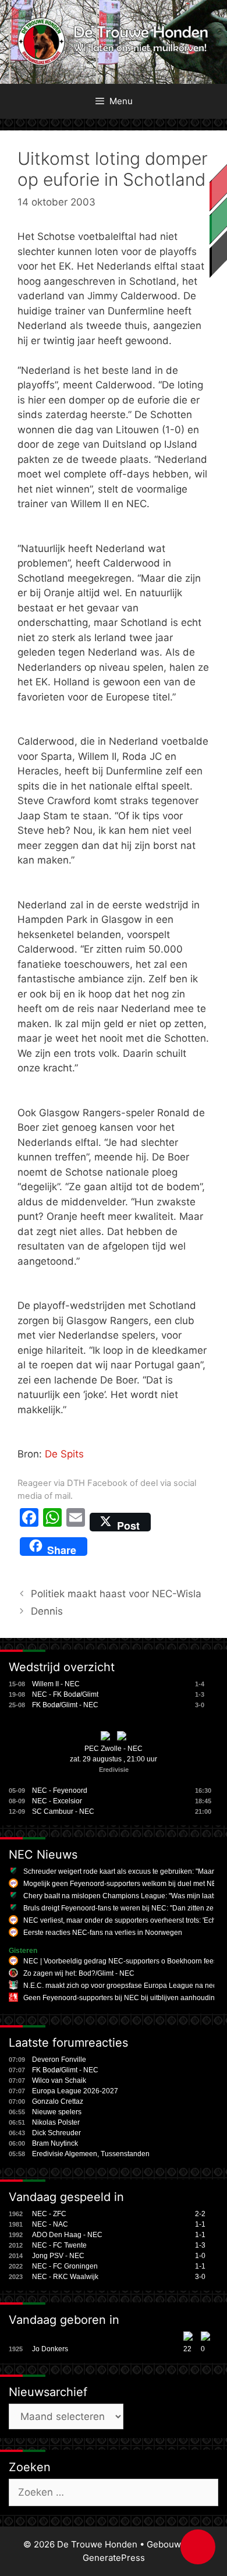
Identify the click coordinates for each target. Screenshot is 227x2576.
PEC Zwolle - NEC (114, 1749)
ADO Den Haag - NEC (67, 2235)
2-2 (200, 2214)
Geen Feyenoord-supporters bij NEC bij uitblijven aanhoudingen (125, 1998)
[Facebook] (29, 1522)
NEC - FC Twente (59, 2245)
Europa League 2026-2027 (75, 2091)
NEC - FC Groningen (65, 2266)
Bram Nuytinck (55, 2143)
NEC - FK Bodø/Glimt (65, 1694)
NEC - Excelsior (57, 1801)
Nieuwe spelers (57, 2112)
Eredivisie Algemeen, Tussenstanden (91, 2154)
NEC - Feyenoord (60, 1791)
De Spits (64, 1454)
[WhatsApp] (52, 1522)
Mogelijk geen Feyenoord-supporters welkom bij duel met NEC (123, 1884)
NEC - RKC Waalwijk (65, 2277)
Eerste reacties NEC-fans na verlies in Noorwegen (103, 1933)
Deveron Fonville (59, 2060)
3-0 (200, 2277)
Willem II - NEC (56, 1684)
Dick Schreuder (56, 2133)
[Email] (76, 1522)
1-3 (200, 2245)
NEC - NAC (50, 2224)
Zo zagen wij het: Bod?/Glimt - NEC (79, 1973)
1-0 (200, 2256)
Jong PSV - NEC (58, 2256)
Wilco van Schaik (59, 2080)
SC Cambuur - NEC (63, 1811)
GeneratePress (114, 2558)
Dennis (47, 1611)
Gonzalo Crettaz (58, 2101)
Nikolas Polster (56, 2122)
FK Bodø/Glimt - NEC (65, 1705)
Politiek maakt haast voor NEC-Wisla (116, 1594)
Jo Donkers (50, 2349)
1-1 (200, 2224)
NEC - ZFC (49, 2214)
